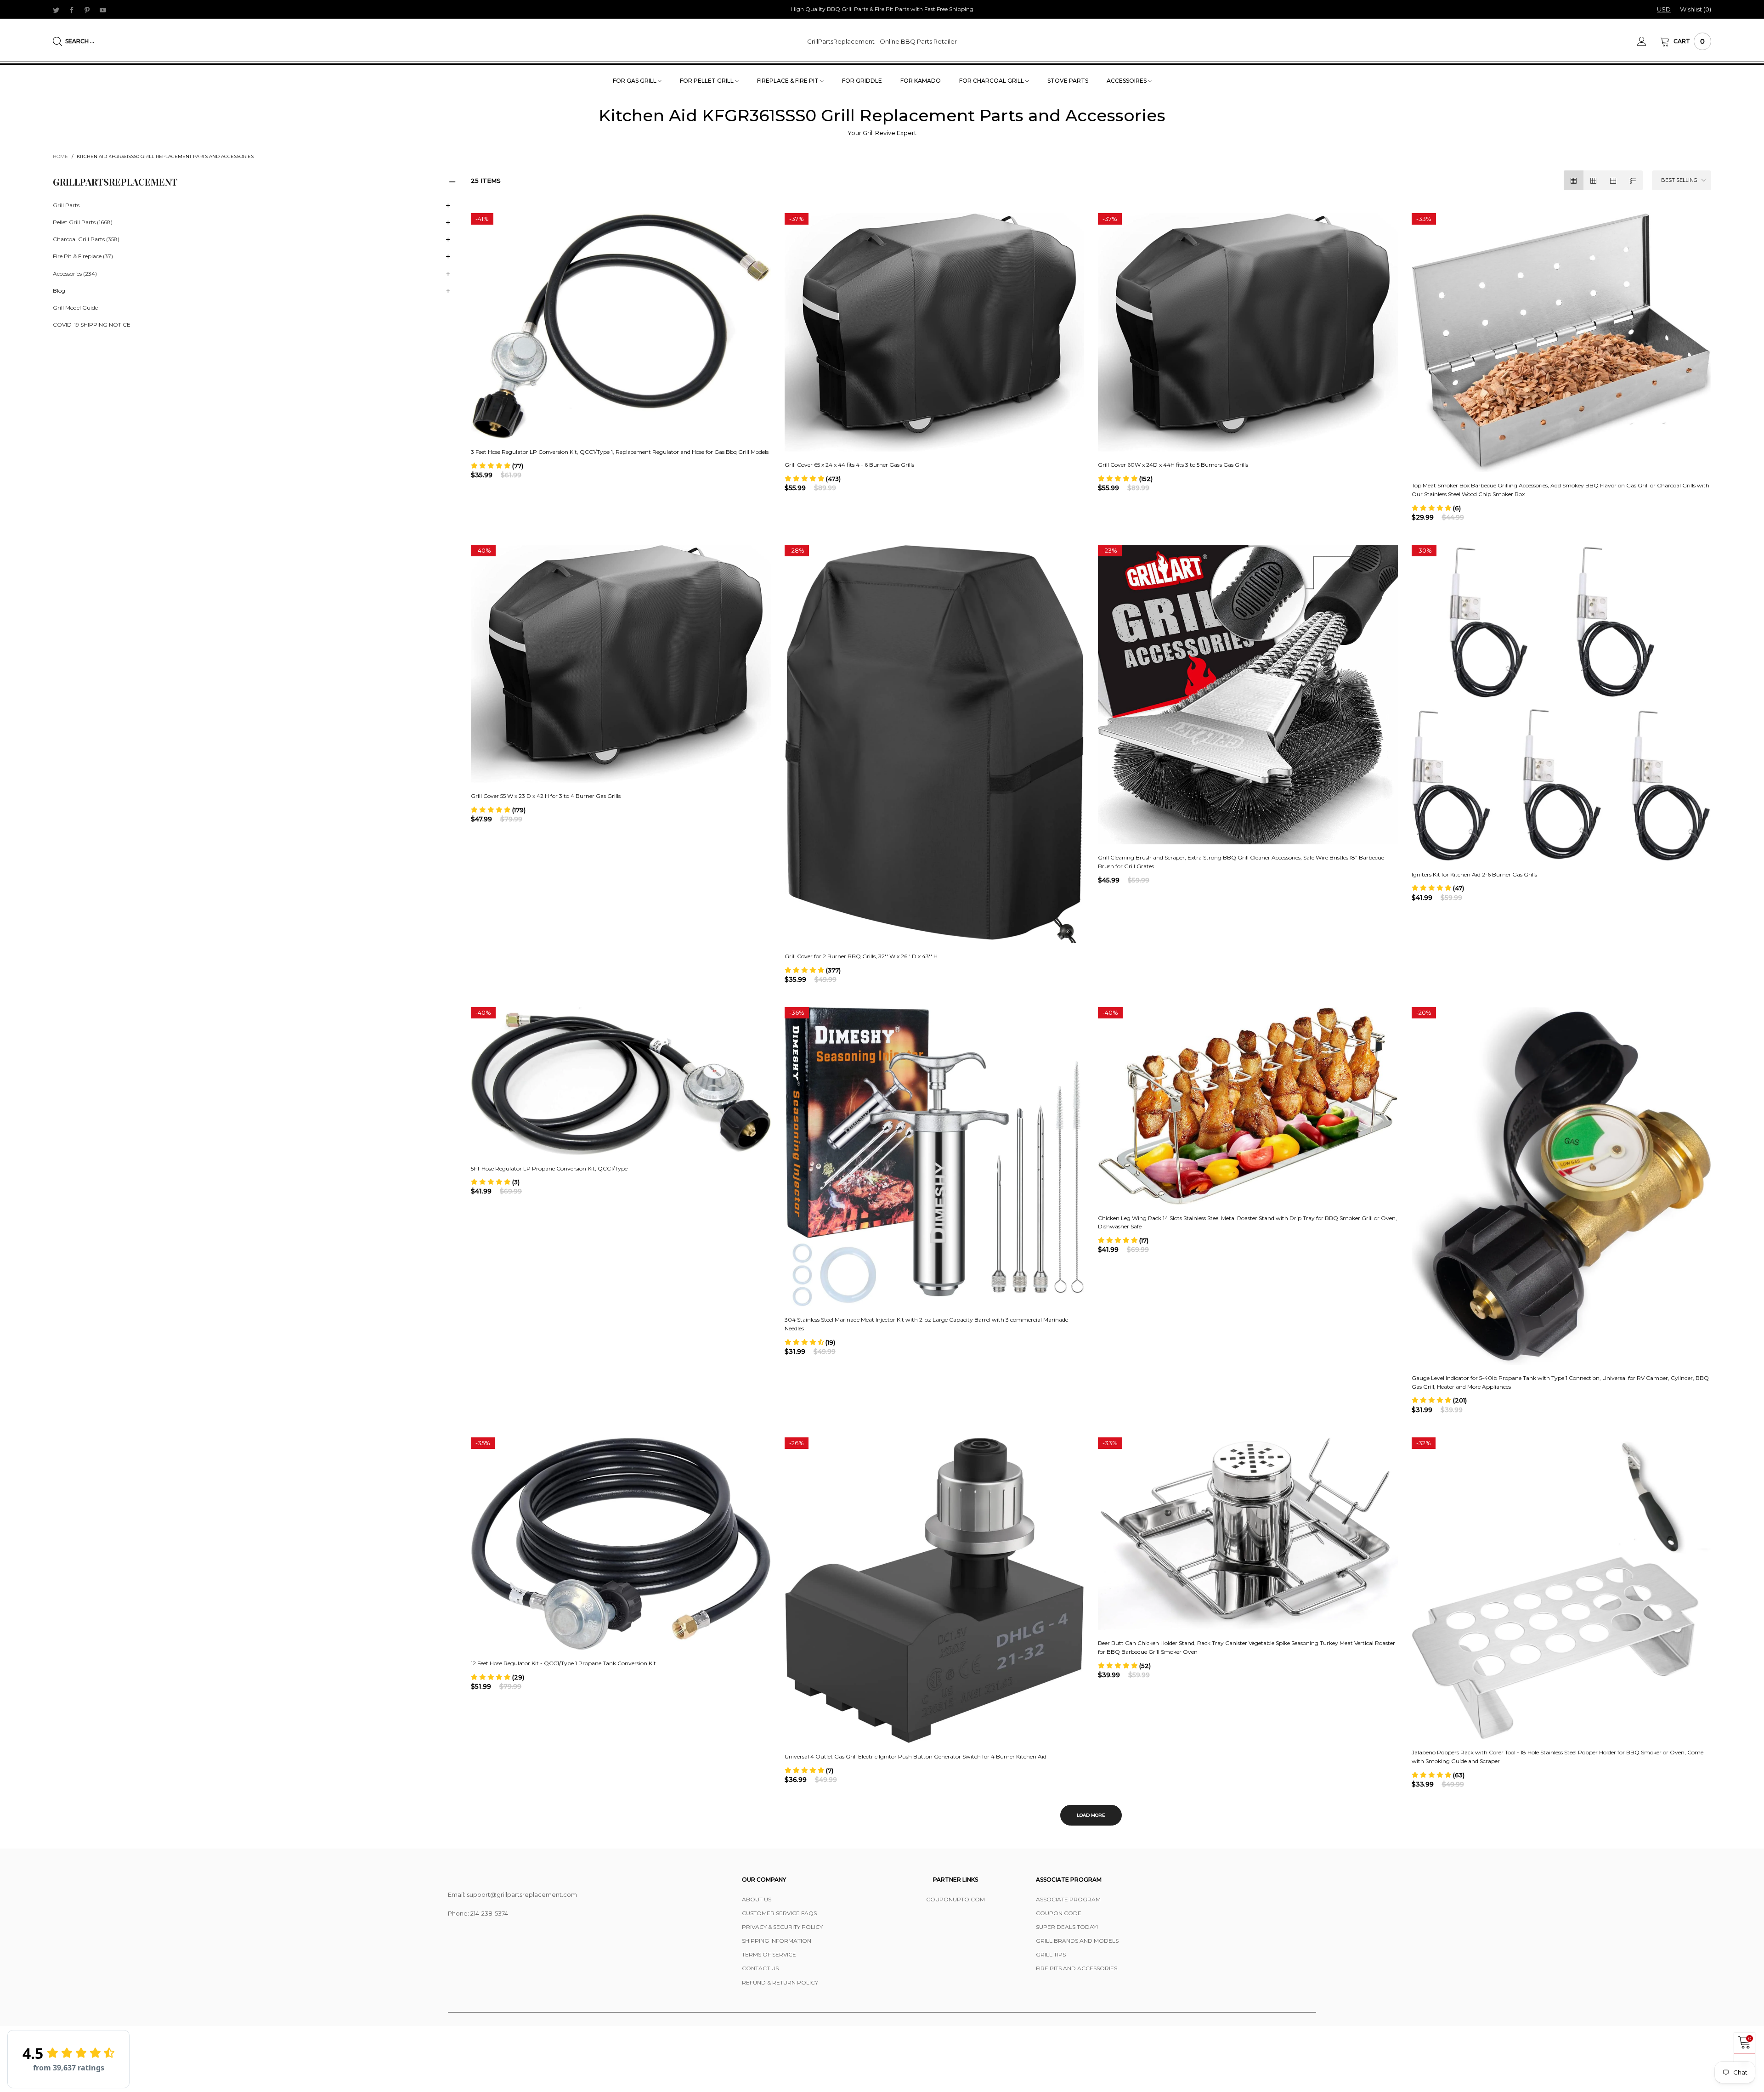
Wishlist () (1696, 9)
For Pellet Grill (707, 81)
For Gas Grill (635, 81)
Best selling (1679, 180)
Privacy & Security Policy (782, 1927)
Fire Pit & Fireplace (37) (83, 257)
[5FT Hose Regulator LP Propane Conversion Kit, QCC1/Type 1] (621, 1081)
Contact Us (760, 1968)
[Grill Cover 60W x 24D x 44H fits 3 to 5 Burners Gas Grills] (1248, 332)
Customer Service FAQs (779, 1913)
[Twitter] (56, 10)
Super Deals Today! (1067, 1927)
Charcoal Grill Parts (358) (86, 240)
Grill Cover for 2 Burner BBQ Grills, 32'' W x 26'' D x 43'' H (861, 956)
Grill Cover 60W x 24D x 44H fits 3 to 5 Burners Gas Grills (1173, 465)
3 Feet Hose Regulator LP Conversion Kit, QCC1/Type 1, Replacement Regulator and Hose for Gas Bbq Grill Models (620, 452)
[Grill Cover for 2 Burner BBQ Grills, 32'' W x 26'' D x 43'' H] (935, 744)
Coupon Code (1059, 1913)
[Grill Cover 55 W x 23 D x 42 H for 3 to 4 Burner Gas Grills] (621, 664)
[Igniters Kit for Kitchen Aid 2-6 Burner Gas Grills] (1562, 703)
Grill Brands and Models (1077, 1941)
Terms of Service (769, 1954)
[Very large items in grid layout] (1613, 180)
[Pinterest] (87, 10)
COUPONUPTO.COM (955, 1899)
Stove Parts (1068, 81)
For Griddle (862, 81)
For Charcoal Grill (992, 81)
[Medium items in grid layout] (1574, 180)
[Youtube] (103, 10)
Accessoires (1127, 81)
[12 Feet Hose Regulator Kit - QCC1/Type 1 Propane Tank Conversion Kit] (621, 1544)
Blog (59, 291)
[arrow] (448, 206)
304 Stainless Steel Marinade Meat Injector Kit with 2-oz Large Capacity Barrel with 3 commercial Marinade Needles (926, 1324)
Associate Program (1068, 1899)
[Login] (1649, 41)
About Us (757, 1899)
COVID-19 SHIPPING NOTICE (92, 325)
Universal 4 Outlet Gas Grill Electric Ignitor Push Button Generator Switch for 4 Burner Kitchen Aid (916, 1756)
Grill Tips (1051, 1954)
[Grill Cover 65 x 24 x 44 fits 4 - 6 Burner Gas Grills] (935, 332)
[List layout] (1633, 180)
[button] (497, 466)
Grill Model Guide (75, 308)
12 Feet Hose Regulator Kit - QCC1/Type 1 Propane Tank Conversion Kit (563, 1663)
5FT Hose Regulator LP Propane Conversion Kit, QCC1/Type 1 (551, 1168)
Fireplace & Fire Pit (789, 81)
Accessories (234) (75, 274)
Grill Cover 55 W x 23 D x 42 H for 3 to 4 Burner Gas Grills (546, 796)
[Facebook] (72, 10)
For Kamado (921, 81)
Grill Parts (66, 205)
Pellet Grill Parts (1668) (83, 223)
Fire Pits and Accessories (1077, 1968)
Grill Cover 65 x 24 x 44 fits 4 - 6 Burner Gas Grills (849, 465)
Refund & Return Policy (780, 1982)
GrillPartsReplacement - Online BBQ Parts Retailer (882, 41)
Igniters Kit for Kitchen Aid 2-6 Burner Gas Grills (1474, 874)
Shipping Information (777, 1941)
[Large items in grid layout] (1593, 180)
